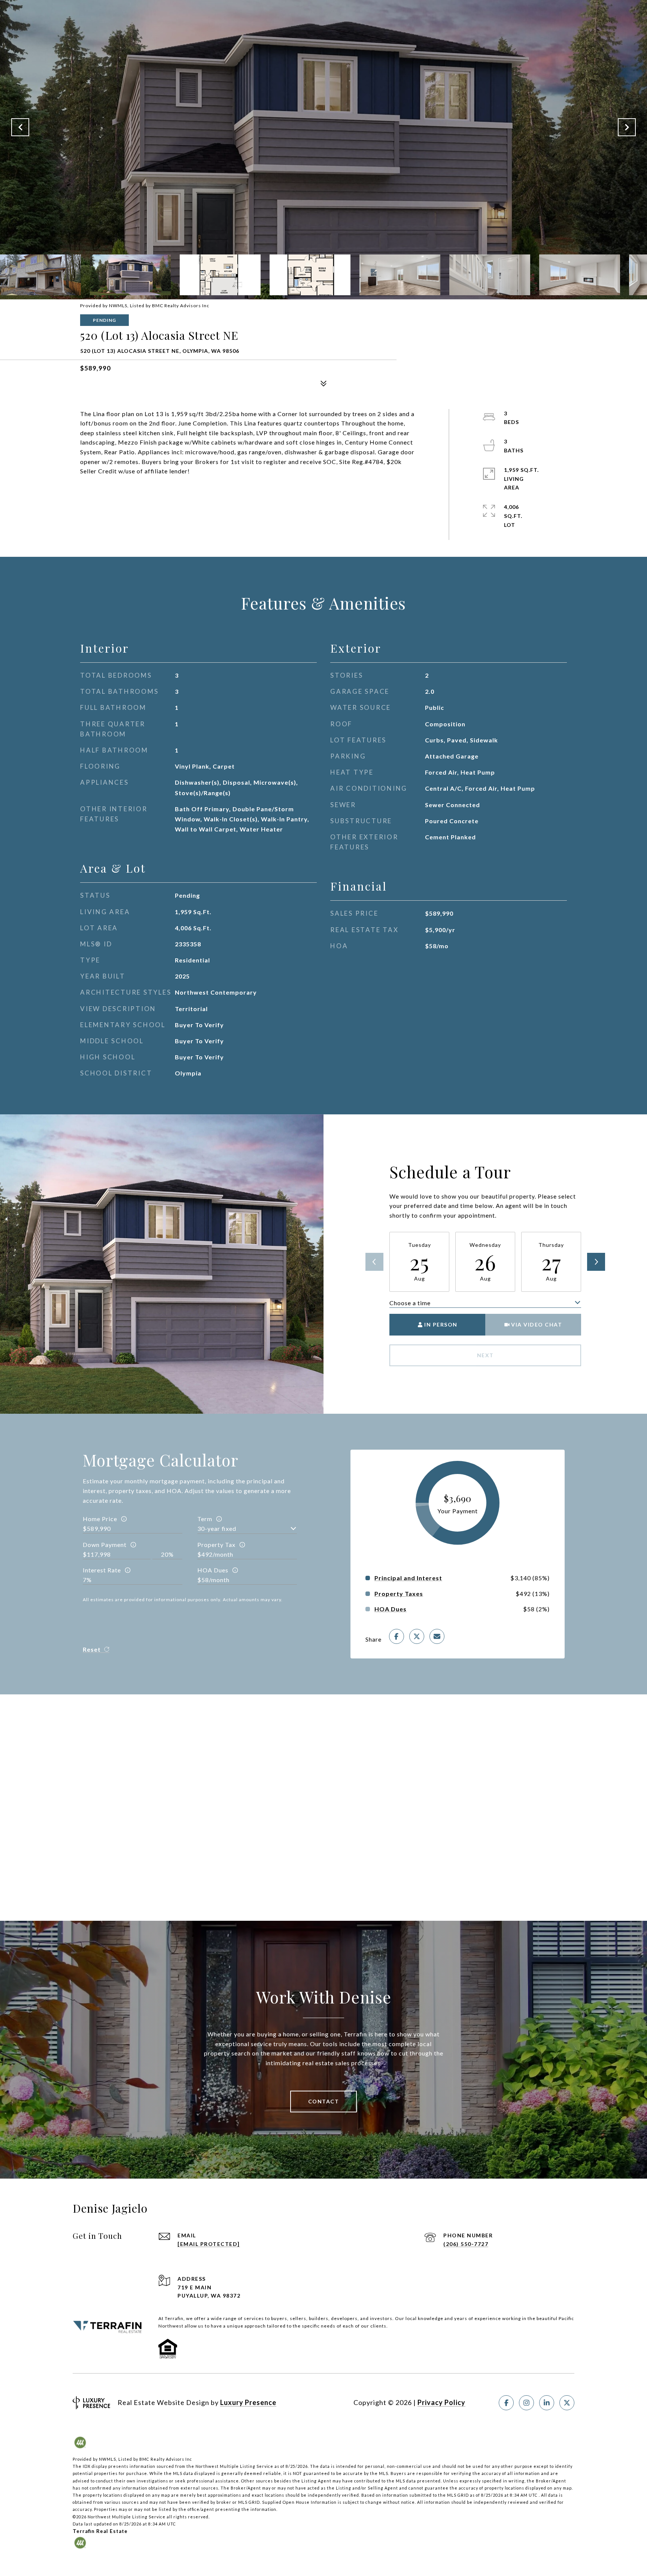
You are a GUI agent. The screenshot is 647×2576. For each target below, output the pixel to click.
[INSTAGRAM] (526, 2403)
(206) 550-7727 (466, 2244)
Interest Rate (102, 1570)
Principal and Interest (408, 1578)
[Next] (596, 1262)
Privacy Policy (441, 2402)
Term (205, 1519)
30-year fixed (217, 1528)
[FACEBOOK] (506, 2403)
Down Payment (105, 1545)
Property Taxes (399, 1594)
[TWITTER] (567, 2403)
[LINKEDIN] (547, 2403)
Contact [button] (324, 2101)
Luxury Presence (248, 2402)
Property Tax (216, 1545)
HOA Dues (213, 1570)
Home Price (100, 1519)
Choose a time (410, 1303)
